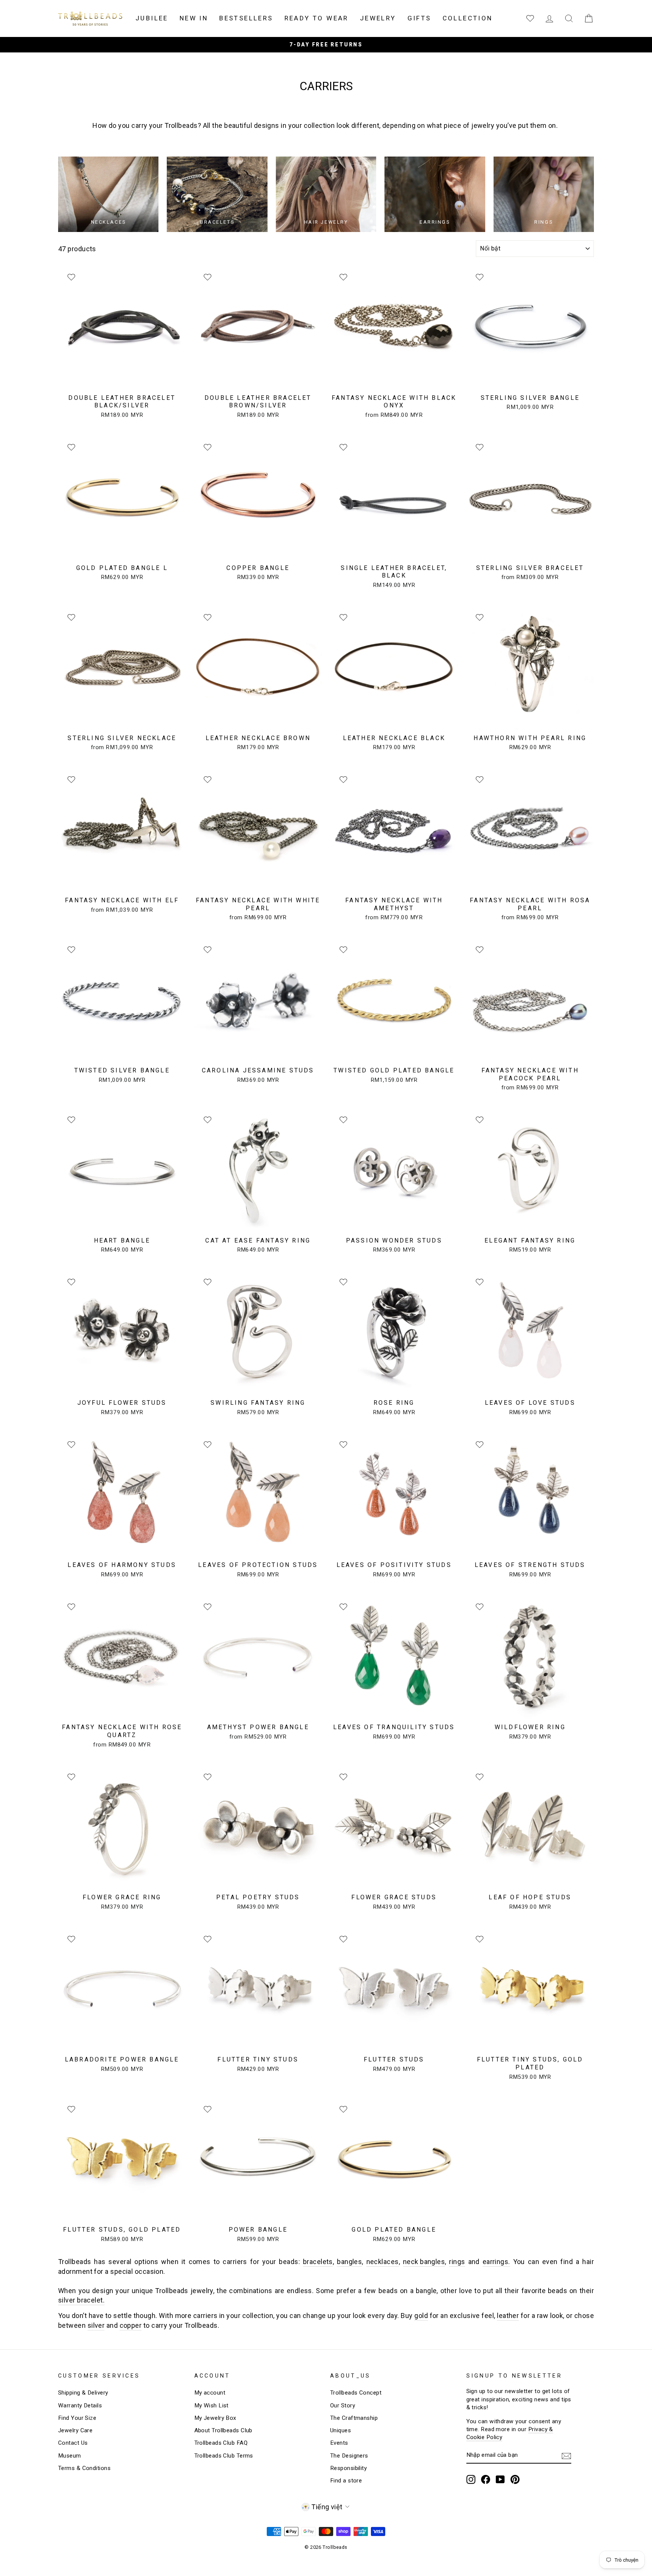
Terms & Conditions (84, 2468)
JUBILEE (152, 18)
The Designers (349, 2456)
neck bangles (424, 2262)
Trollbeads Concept (356, 2393)
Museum (70, 2456)
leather (508, 2316)
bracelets (318, 2262)
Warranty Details (80, 2405)
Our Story (343, 2405)
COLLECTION (468, 18)
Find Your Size (77, 2418)
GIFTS (419, 18)
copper (131, 2325)
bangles (349, 2262)
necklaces (383, 2262)
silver (96, 2325)
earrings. (496, 2262)
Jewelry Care (75, 2430)
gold (421, 2316)
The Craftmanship (354, 2418)
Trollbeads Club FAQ (221, 2443)
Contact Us (73, 2443)
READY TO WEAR (317, 18)
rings (457, 2262)
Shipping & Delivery (83, 2393)
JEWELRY (378, 18)
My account (210, 2393)
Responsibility (348, 2468)
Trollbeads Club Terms (224, 2456)
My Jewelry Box (215, 2418)
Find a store (346, 2481)
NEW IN (194, 18)
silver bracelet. (81, 2300)
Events (339, 2443)
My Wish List (211, 2405)
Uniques (341, 2430)
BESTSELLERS (246, 18)
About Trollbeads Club (223, 2430)
